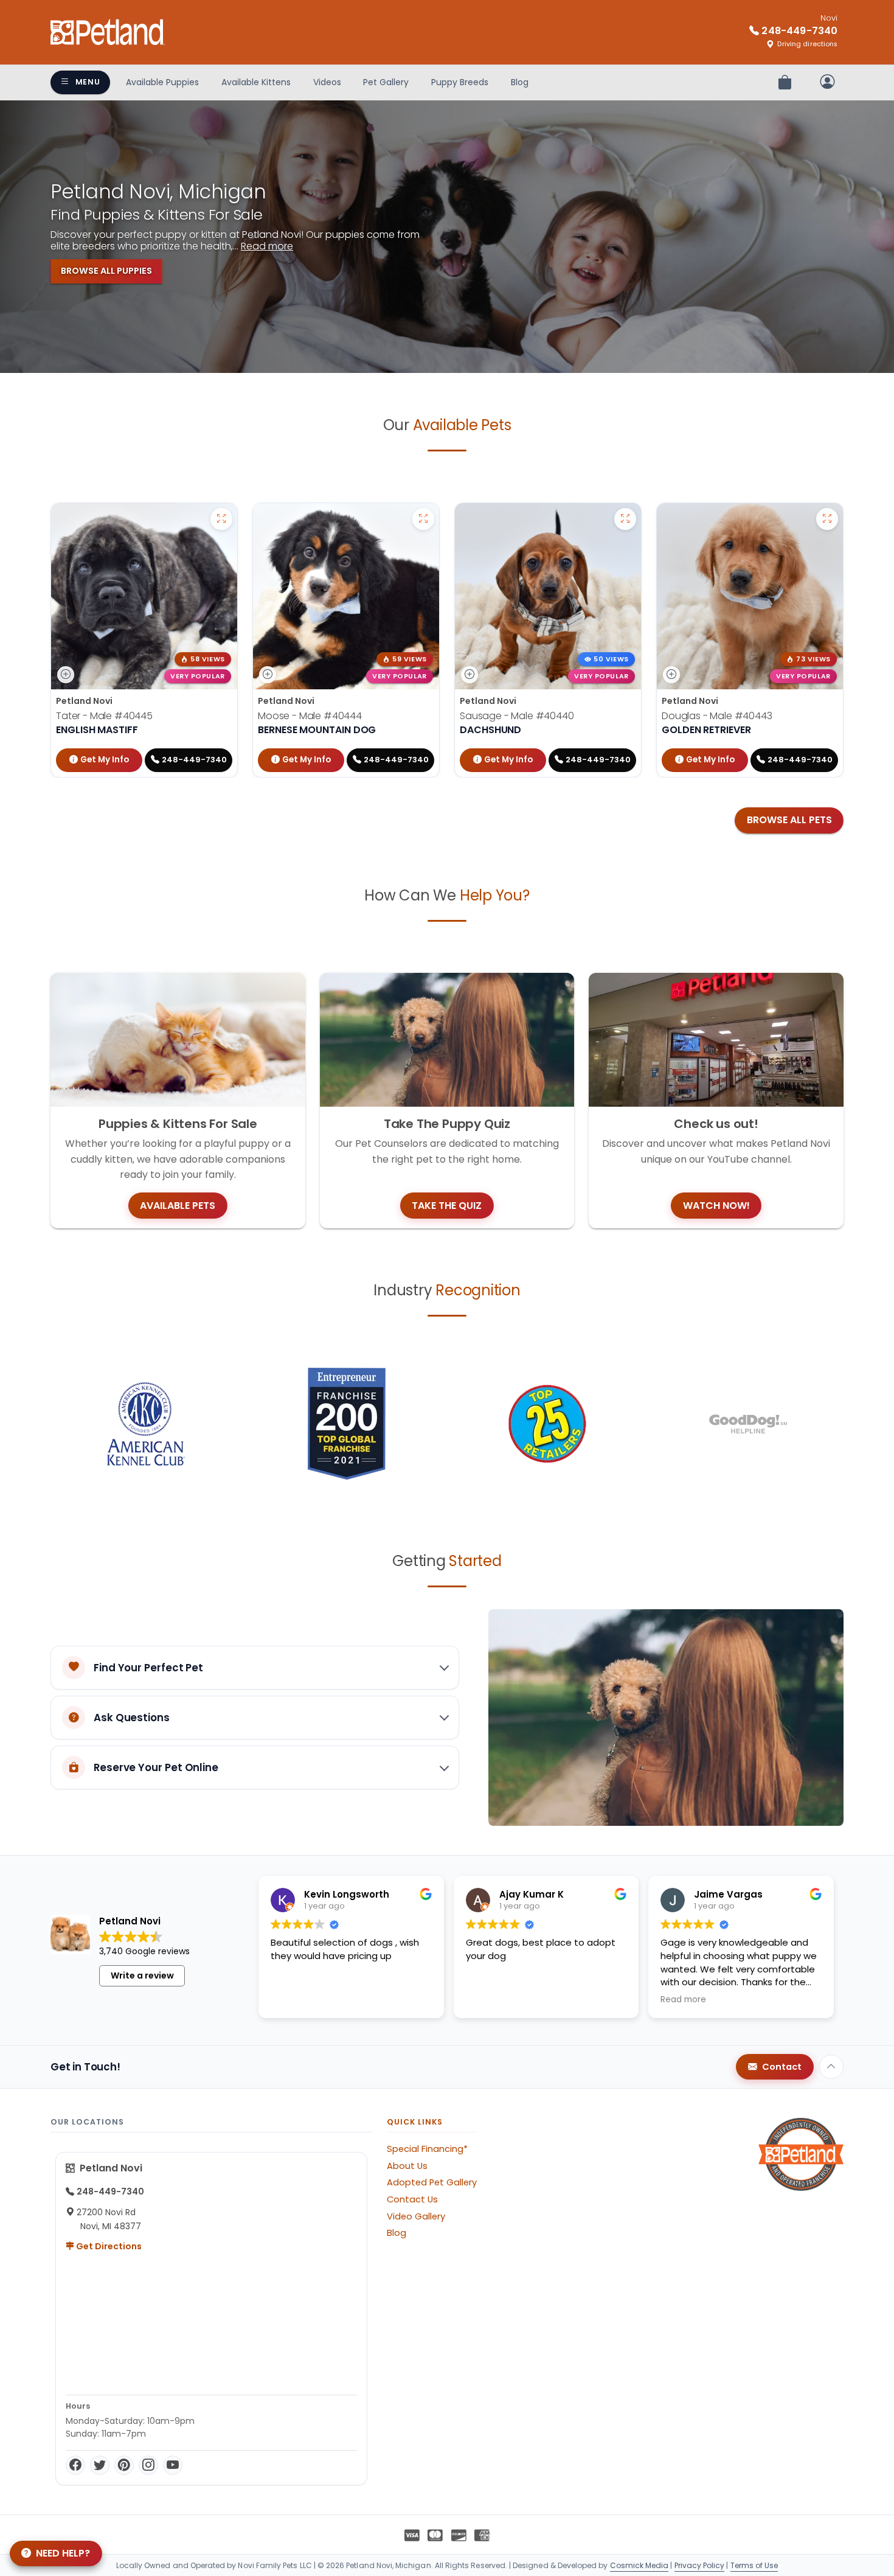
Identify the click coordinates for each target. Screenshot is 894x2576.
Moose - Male (310, 716)
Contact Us (412, 2199)
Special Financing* (427, 2149)
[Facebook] (75, 2465)
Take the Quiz (447, 1206)
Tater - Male (104, 716)
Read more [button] (683, 2000)
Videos (327, 82)
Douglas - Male (717, 716)
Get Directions (108, 2246)
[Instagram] (148, 2465)
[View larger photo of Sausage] (625, 519)
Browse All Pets (789, 820)
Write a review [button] (142, 1976)
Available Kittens (256, 82)
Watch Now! (716, 1206)
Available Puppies (162, 82)
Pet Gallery (386, 82)
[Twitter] (100, 2465)
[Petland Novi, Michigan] (108, 32)
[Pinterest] (124, 2465)
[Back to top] (831, 2067)
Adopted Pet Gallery (432, 2182)
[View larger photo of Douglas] (827, 519)
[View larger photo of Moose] (423, 519)
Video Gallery (416, 2216)
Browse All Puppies (106, 271)
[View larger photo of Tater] (221, 519)
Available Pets (178, 1206)
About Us (407, 2166)
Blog (520, 82)
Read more (267, 246)
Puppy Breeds (460, 82)
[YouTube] (173, 2465)
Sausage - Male (517, 716)
